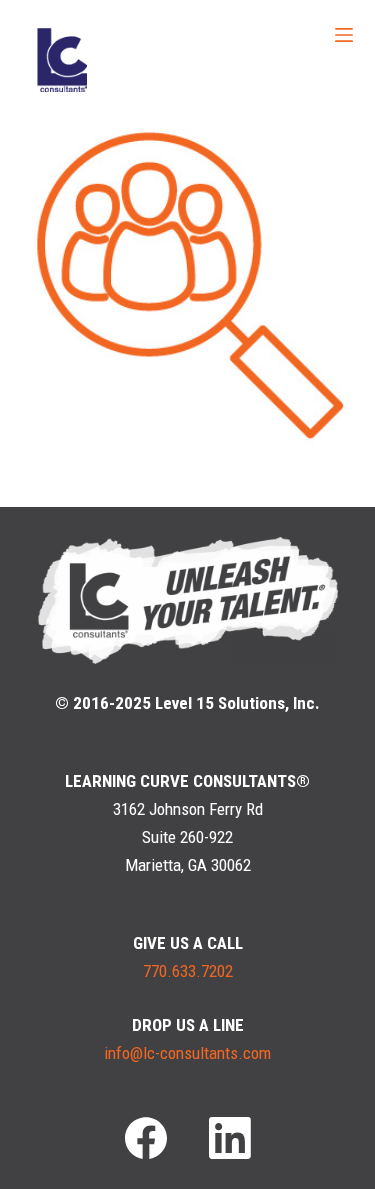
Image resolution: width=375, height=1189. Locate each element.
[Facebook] (146, 1138)
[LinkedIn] (230, 1138)
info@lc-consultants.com (187, 1053)
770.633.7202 (188, 971)
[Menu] (344, 35)
